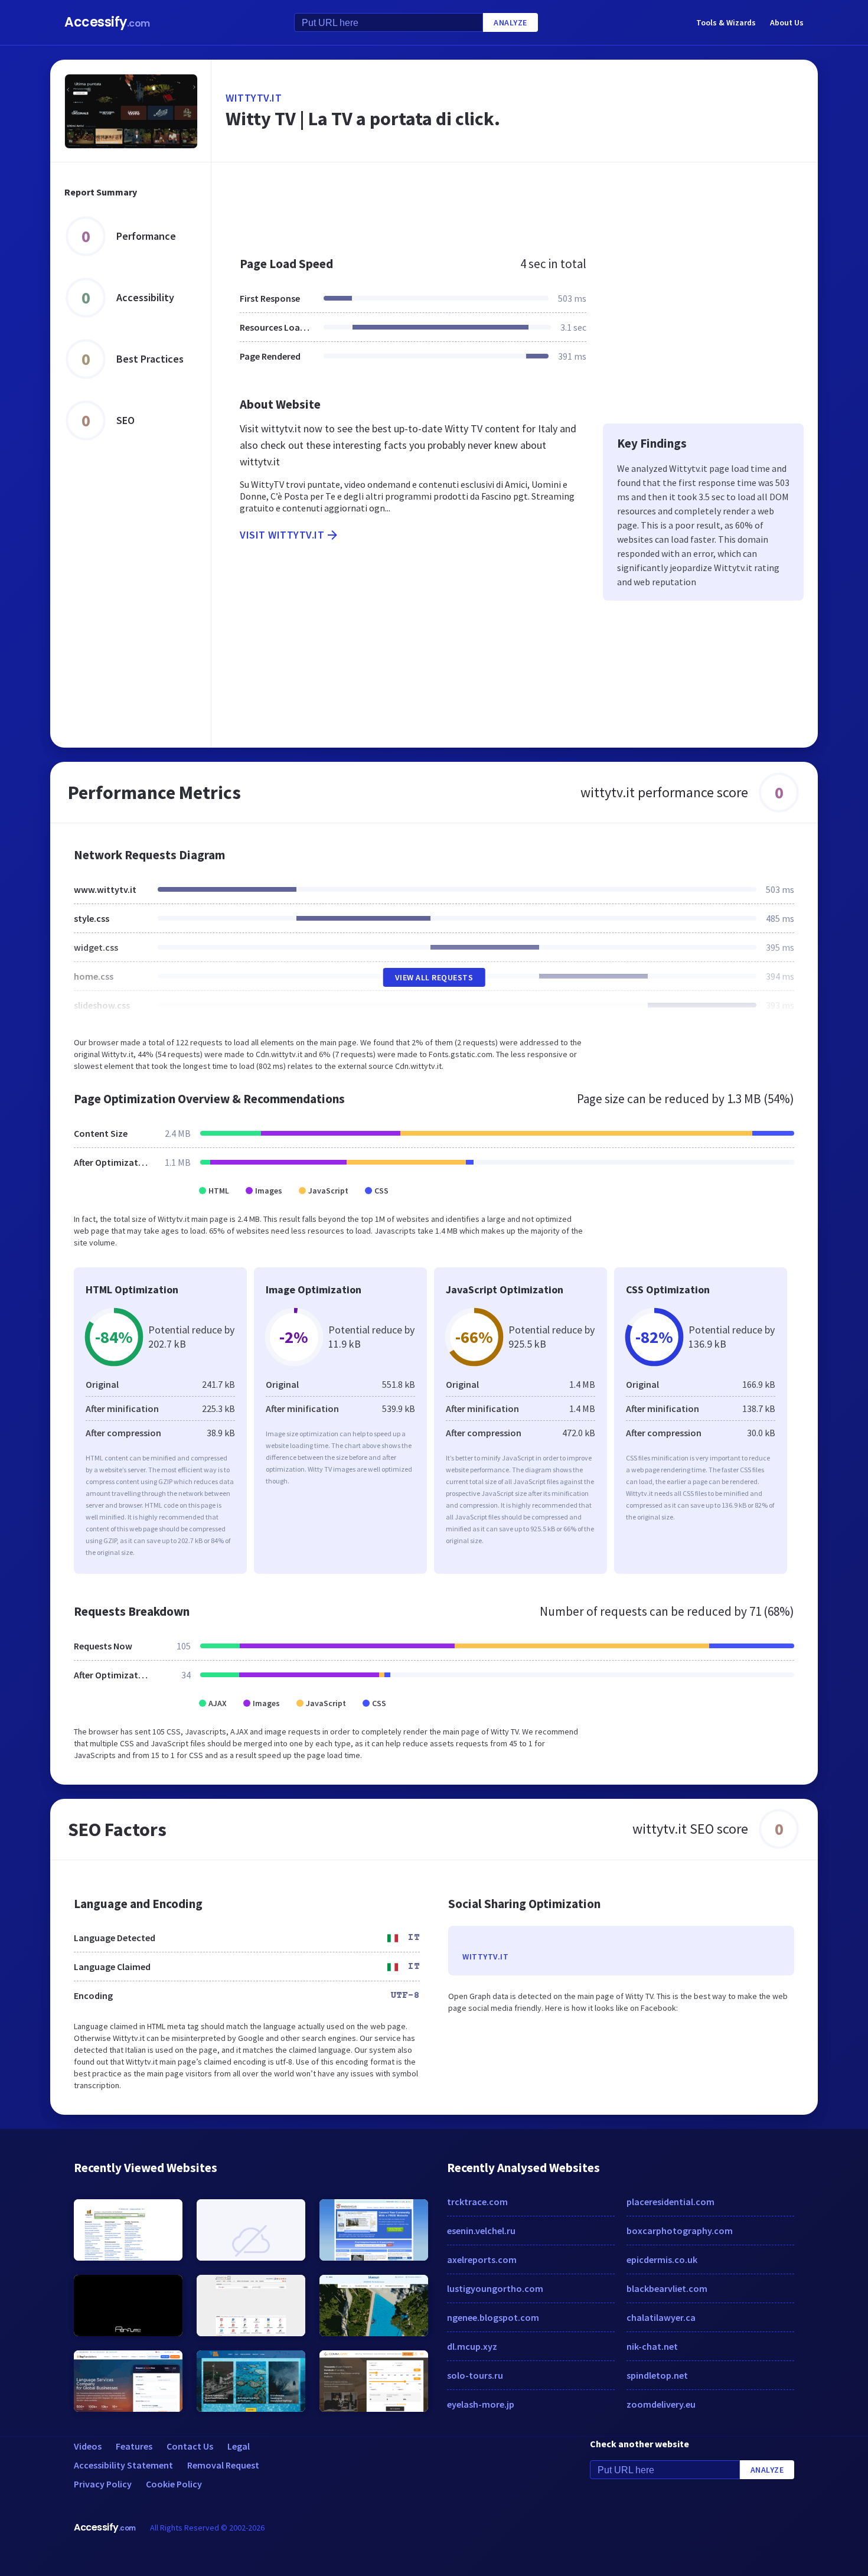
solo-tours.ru (475, 2375)
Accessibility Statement (123, 2465)
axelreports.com (482, 2259)
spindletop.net (657, 2375)
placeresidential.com (670, 2202)
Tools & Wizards (726, 22)
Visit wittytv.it (282, 535)
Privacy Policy (103, 2484)
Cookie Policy (174, 2484)
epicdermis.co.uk (662, 2259)
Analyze (510, 22)
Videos (88, 2446)
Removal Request (223, 2465)
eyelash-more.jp (481, 2404)
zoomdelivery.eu (661, 2404)
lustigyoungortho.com (495, 2288)
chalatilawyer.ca (661, 2317)
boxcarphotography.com (680, 2231)
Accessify (107, 22)
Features (134, 2446)
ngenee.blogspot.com (493, 2317)
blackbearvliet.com (667, 2288)
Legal (239, 2446)
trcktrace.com (477, 2202)
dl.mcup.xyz (472, 2346)
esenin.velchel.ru (481, 2231)
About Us (787, 22)
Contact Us (190, 2446)
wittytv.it (254, 98)
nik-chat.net (652, 2346)
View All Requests (434, 977)
